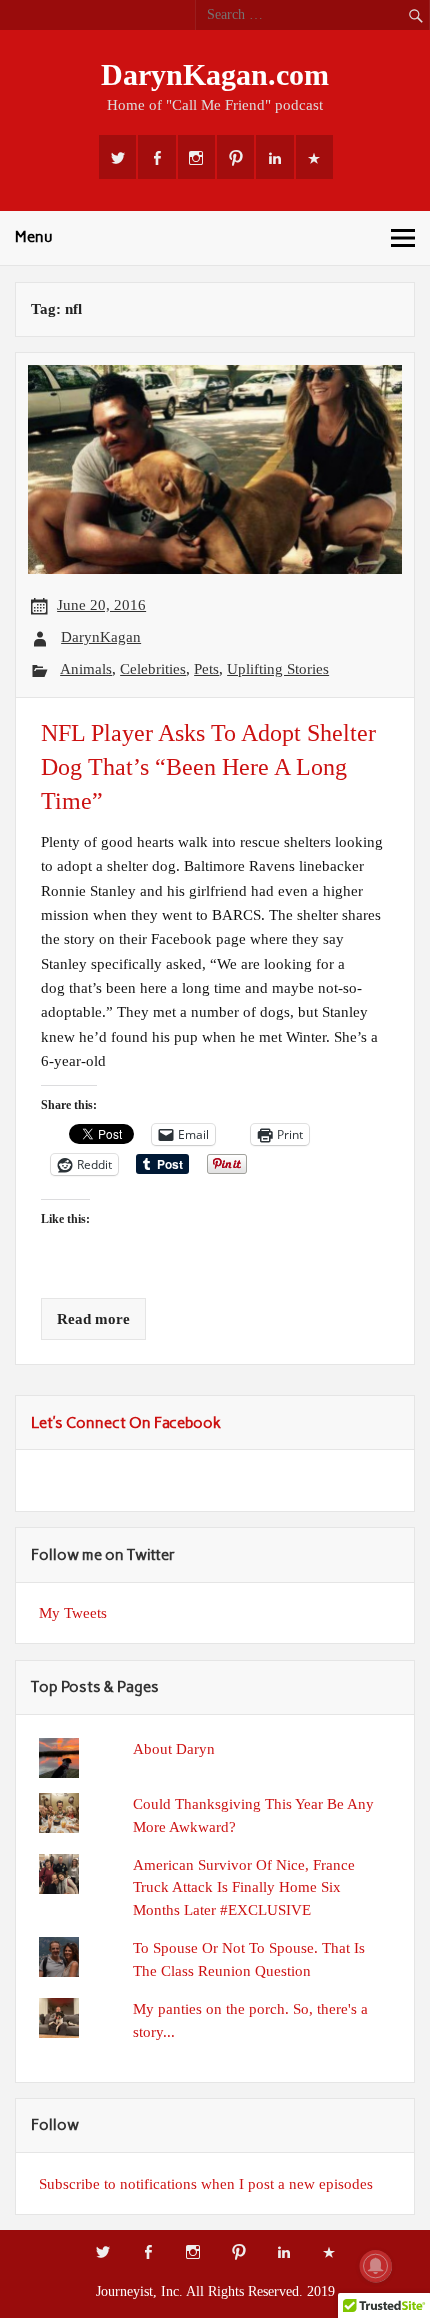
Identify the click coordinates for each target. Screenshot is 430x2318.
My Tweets (73, 1612)
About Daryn (174, 1748)
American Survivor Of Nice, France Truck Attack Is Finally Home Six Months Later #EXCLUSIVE (244, 1887)
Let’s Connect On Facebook (126, 1423)
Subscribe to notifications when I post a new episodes (206, 2183)
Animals (86, 668)
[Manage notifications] (376, 2266)
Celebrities (153, 668)
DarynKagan (101, 636)
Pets (206, 668)
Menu (34, 237)
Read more (93, 1318)
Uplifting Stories (278, 668)
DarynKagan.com (215, 75)
